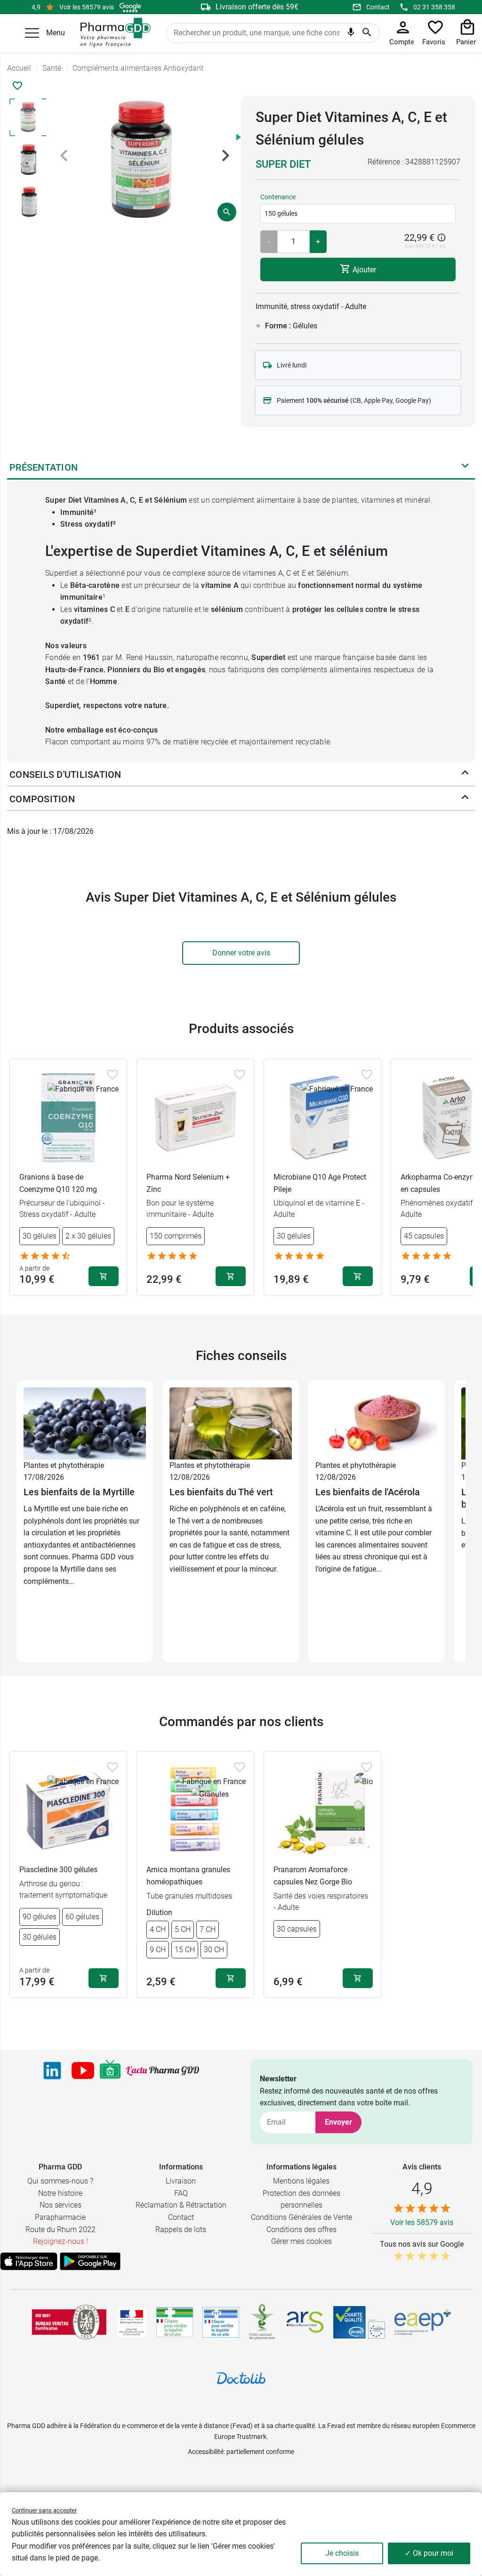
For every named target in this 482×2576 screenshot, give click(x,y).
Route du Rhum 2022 (60, 2230)
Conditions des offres (301, 2230)
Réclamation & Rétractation (181, 2205)
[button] (32, 33)
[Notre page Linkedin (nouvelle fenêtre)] (52, 2071)
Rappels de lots (181, 2230)
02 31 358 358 (434, 7)
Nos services (60, 2205)
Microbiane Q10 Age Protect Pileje (320, 1183)
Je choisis (342, 2553)
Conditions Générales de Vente (301, 2217)
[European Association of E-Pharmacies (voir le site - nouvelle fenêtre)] (423, 2322)
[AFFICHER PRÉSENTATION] (465, 467)
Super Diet (283, 164)
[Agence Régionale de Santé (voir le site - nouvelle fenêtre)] (305, 2322)
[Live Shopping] (110, 2071)
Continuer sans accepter (44, 2510)
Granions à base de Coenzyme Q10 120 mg (58, 1183)
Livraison (181, 2181)
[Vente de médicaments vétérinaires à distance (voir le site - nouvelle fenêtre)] (221, 2322)
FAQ (181, 2193)
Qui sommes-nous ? (60, 2181)
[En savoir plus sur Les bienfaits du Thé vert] (231, 1423)
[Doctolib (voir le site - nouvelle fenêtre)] (241, 2378)
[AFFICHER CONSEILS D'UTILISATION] (465, 774)
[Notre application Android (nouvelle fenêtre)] (90, 2261)
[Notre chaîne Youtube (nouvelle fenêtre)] (83, 2071)
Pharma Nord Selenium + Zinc (188, 1183)
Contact (378, 7)
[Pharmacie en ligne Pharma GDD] (112, 33)
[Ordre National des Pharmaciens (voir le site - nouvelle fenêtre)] (263, 2322)
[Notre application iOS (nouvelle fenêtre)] (29, 2261)
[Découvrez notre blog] (163, 2071)
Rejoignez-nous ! (60, 2241)
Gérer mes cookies (301, 2241)
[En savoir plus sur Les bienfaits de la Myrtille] (85, 1423)
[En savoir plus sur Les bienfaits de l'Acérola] (377, 1423)
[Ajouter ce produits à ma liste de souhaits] (17, 86)
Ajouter (363, 269)
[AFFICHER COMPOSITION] (465, 799)
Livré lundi (292, 365)
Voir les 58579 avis (87, 7)
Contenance (278, 197)
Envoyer (338, 2122)
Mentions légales (301, 2181)
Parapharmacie (60, 2217)
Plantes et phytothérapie (64, 1465)
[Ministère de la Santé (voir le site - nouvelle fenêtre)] (132, 2322)
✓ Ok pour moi (429, 2553)
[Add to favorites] (112, 1075)
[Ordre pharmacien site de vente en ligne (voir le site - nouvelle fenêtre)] (175, 2322)
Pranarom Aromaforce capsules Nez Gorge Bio (313, 1876)
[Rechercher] (367, 33)
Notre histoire (60, 2193)
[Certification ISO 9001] (69, 2322)
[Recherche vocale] (351, 34)
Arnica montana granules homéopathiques (188, 1876)
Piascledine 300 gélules (58, 1870)
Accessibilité (206, 2452)
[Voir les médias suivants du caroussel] (225, 155)
